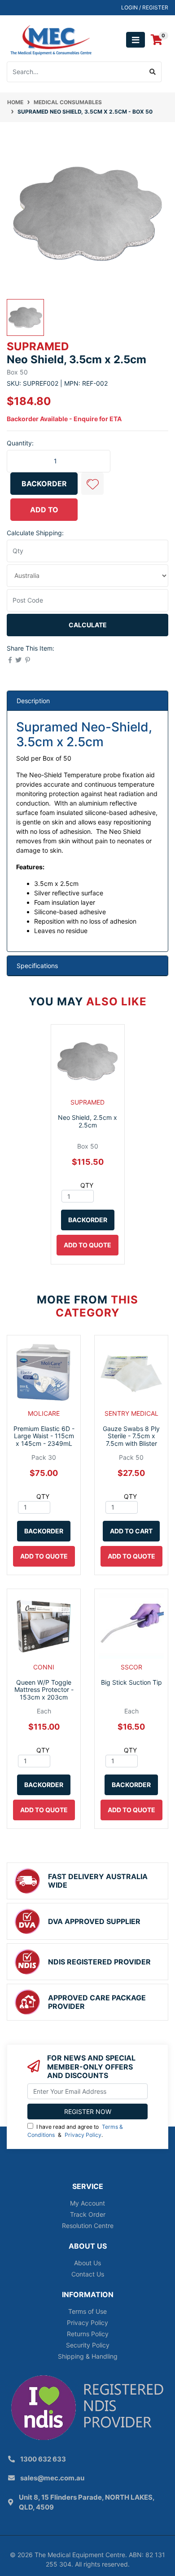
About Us (87, 2263)
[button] (92, 484)
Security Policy (88, 2345)
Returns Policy (88, 2334)
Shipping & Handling (88, 2356)
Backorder (44, 484)
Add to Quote (44, 513)
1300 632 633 (43, 2459)
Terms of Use (87, 2311)
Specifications (37, 966)
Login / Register (145, 7)
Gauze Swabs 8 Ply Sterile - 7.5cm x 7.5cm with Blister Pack (131, 1440)
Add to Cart (131, 1531)
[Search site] (153, 72)
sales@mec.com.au (52, 2478)
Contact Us (88, 2274)
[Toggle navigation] (136, 40)
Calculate (88, 625)
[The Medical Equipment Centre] (51, 39)
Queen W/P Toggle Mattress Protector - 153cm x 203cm (44, 1690)
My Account (87, 2203)
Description (33, 701)
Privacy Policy (83, 2135)
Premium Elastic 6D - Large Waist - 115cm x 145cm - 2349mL (44, 1436)
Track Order (88, 2214)
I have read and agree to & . (75, 2131)
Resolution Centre (88, 2226)
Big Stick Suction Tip (131, 1682)
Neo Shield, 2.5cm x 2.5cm (87, 1121)
